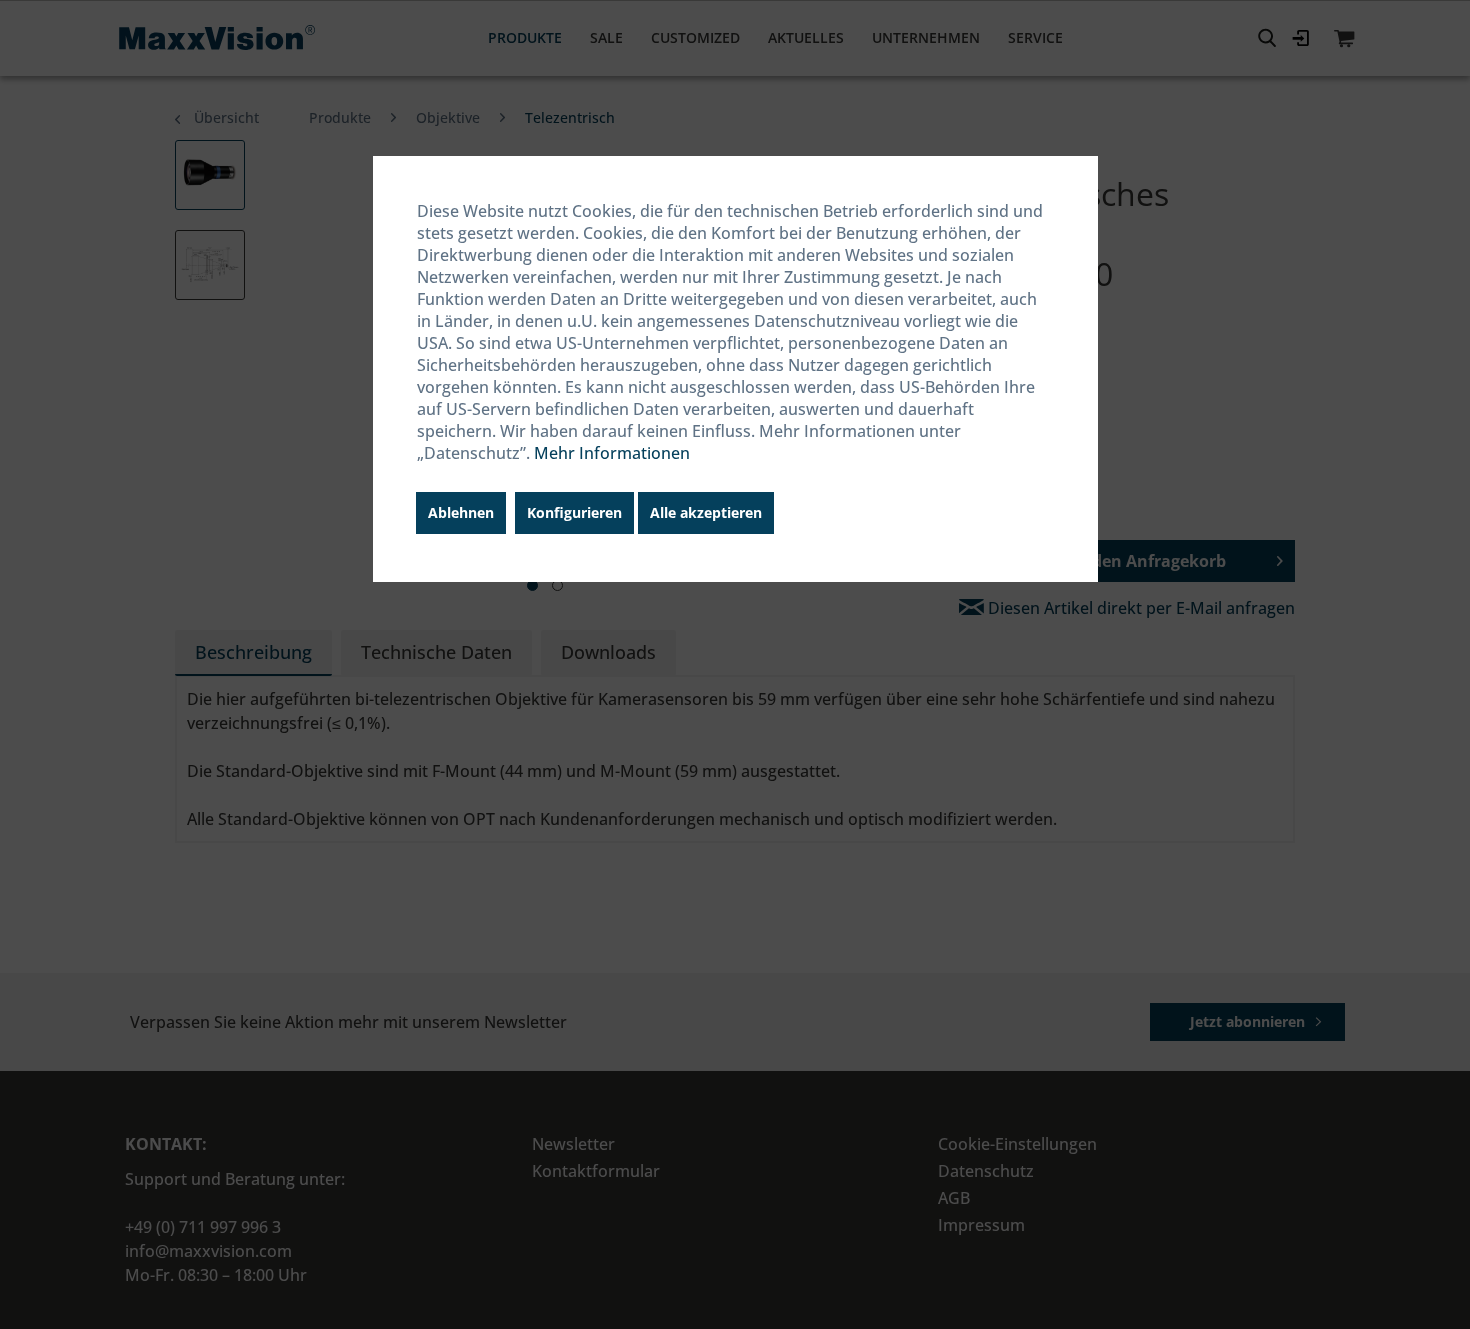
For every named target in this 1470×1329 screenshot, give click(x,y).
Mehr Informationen (612, 453)
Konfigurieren (574, 512)
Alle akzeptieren (706, 512)
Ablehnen (461, 512)
